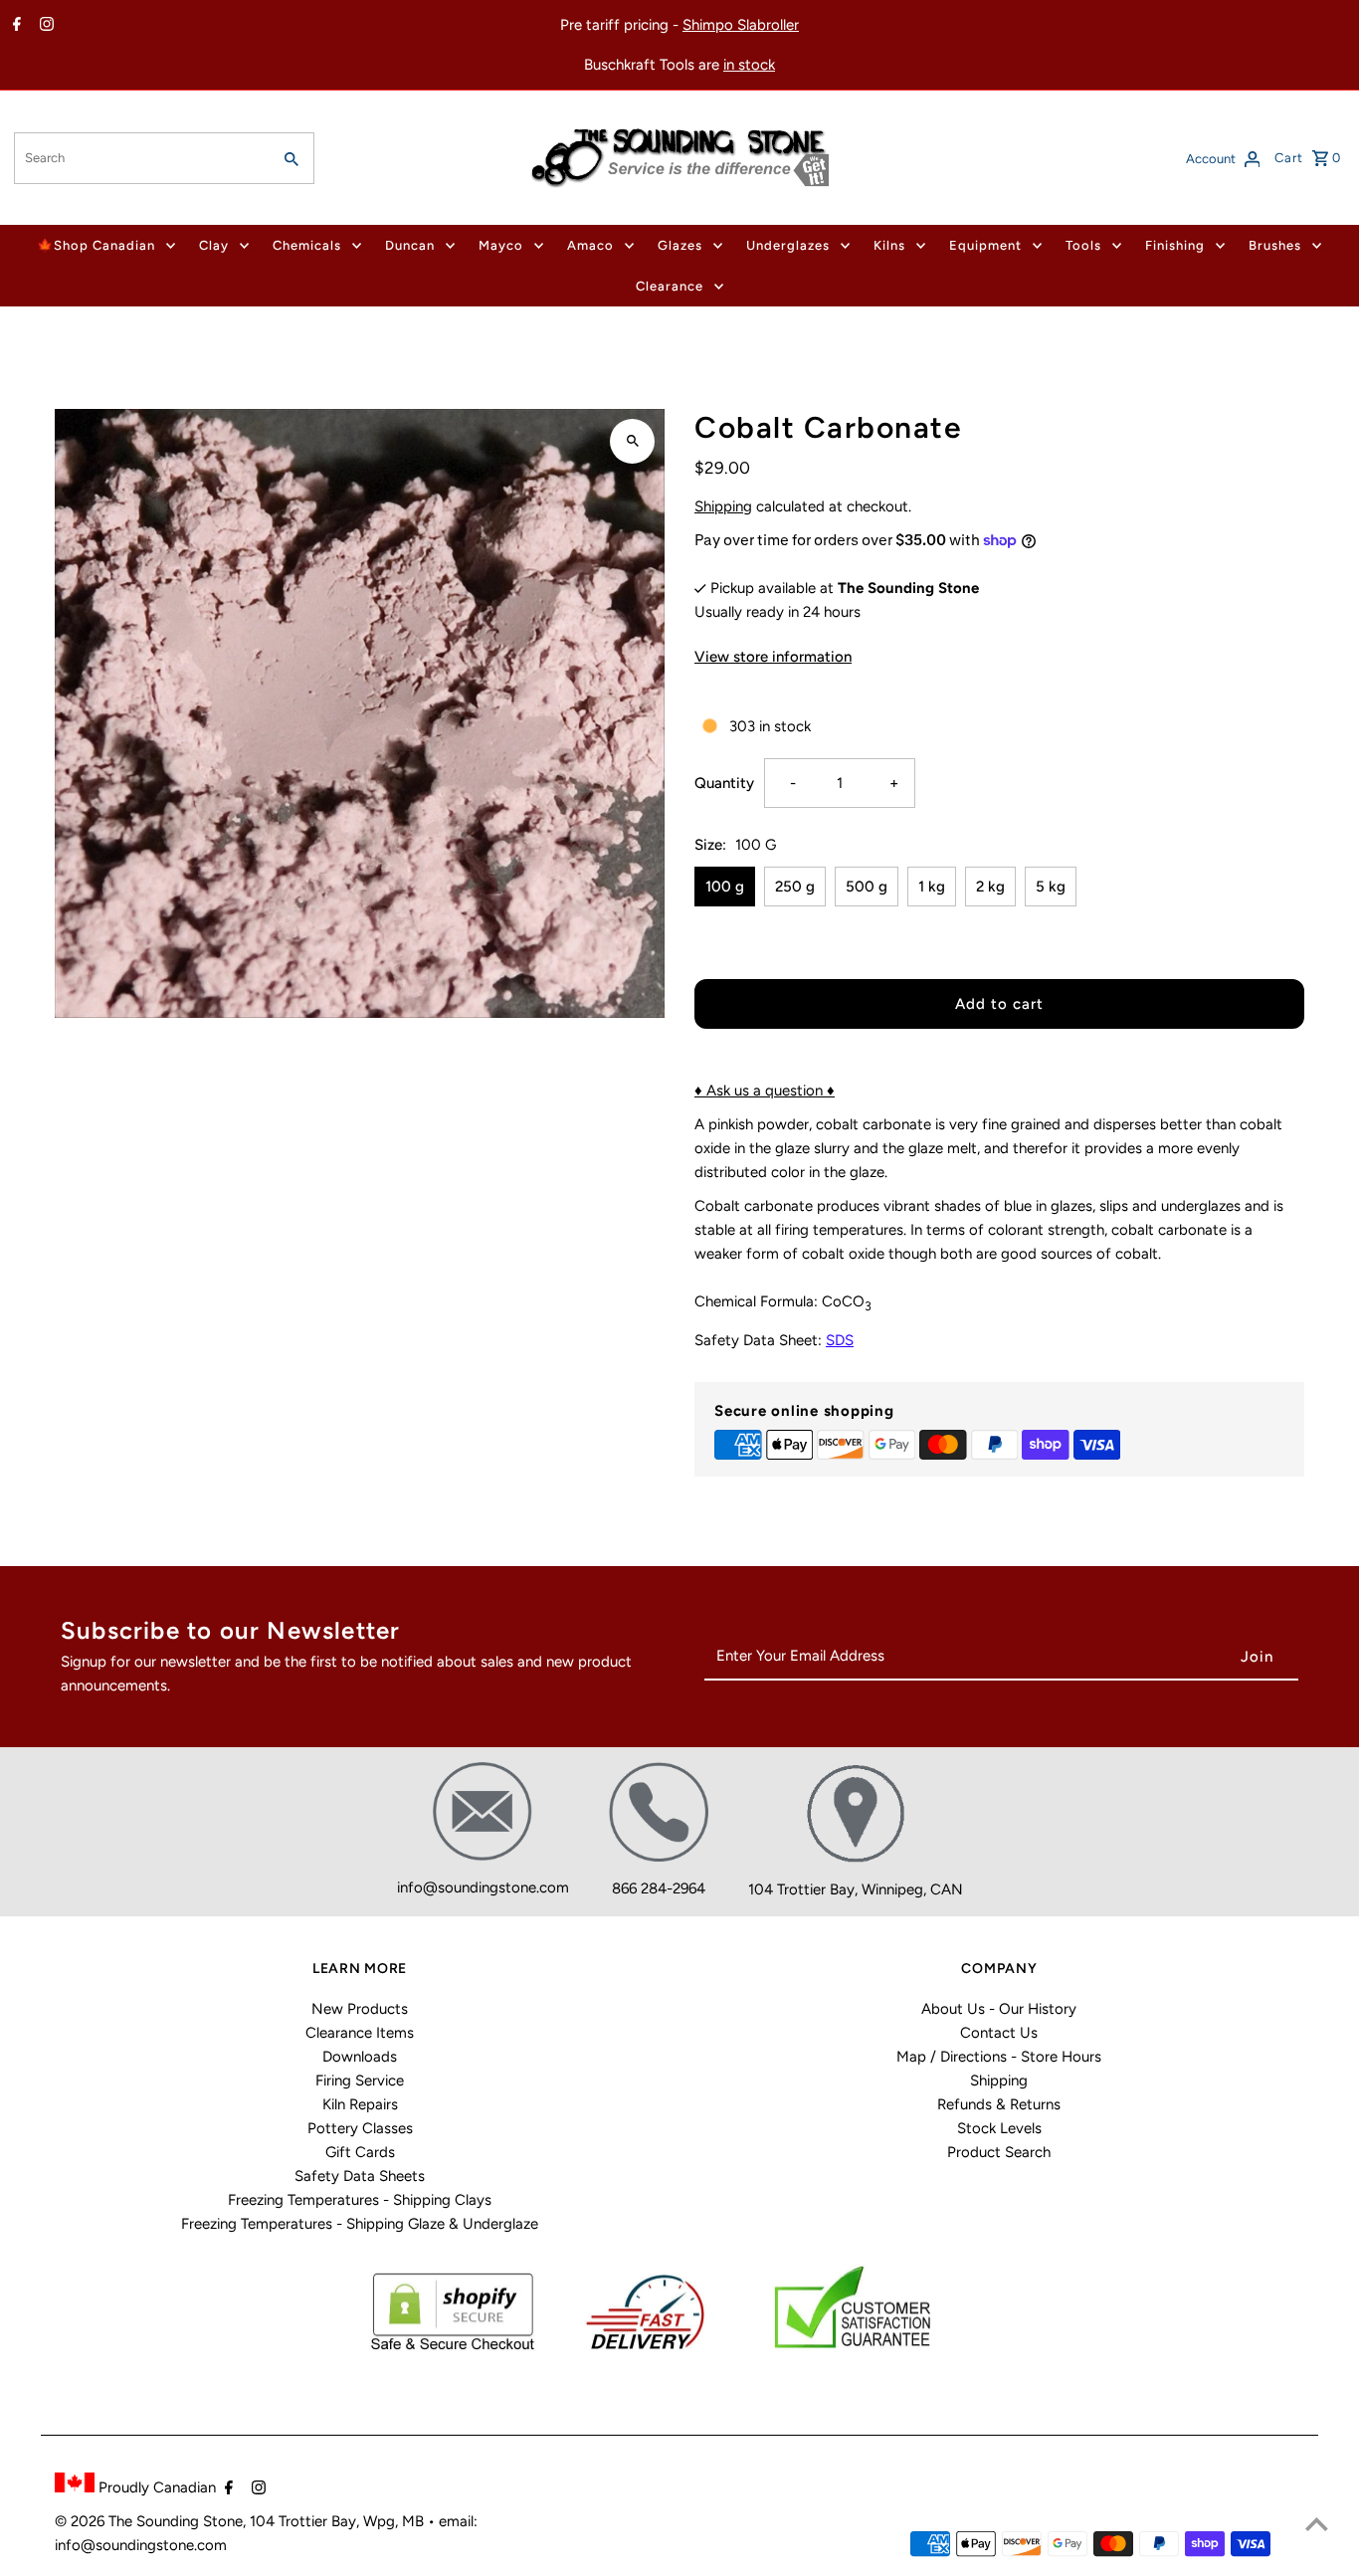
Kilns (889, 245)
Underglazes (788, 245)
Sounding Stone (190, 2521)
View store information (773, 657)
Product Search (999, 2152)
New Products (360, 2009)
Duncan (410, 245)
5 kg (1051, 887)
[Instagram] (44, 26)
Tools (1083, 245)
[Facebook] (14, 26)
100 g (725, 887)
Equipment (985, 245)
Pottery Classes (360, 2128)
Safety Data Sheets (360, 2176)
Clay (214, 245)
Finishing (1175, 245)
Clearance (670, 286)
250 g (795, 887)
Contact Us (999, 2033)
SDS (840, 1340)
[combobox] (141, 158)
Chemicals (307, 245)
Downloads (360, 2057)
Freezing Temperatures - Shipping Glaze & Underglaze (360, 2224)
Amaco (590, 245)
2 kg (990, 887)
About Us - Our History (999, 2009)
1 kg (932, 887)
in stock (749, 65)
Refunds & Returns (999, 2104)
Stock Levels (999, 2128)
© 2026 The (96, 2521)
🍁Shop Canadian (96, 245)
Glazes (680, 245)
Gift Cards (360, 2152)
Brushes (1275, 245)
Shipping (723, 506)
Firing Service (360, 2081)
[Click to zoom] (632, 441)
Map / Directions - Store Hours (999, 2057)
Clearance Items (360, 2033)
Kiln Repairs (360, 2104)
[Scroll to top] (1317, 2524)
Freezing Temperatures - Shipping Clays (360, 2200)
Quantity (724, 783)
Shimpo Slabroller (741, 25)
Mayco (501, 245)
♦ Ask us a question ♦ (765, 1090)
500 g (867, 887)
